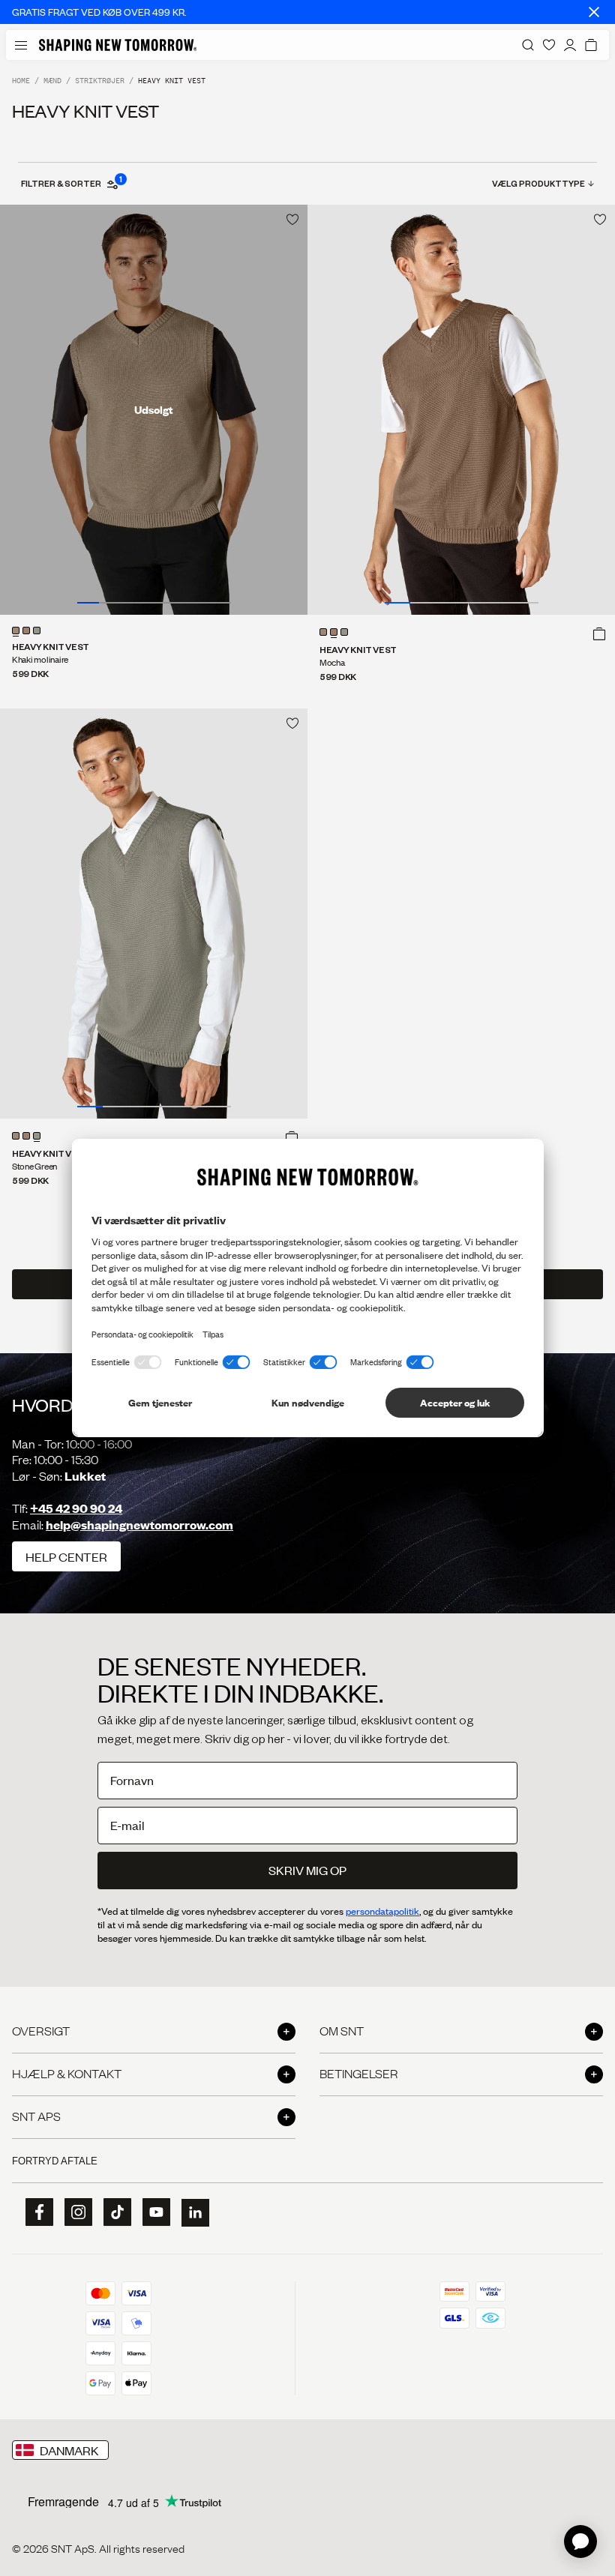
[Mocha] (26, 631)
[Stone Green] (37, 631)
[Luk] (594, 12)
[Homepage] (118, 45)
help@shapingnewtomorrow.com (139, 1525)
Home (21, 81)
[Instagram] (73, 2212)
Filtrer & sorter (71, 183)
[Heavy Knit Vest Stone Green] (154, 914)
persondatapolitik (382, 1911)
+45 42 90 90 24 (76, 1508)
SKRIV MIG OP (307, 1870)
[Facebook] (34, 2212)
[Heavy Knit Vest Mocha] (461, 410)
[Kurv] (591, 45)
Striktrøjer (100, 81)
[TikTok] (112, 2212)
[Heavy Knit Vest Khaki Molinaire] (154, 410)
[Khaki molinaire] (16, 631)
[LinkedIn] (190, 2213)
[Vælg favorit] (292, 220)
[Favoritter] (549, 45)
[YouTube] (151, 2212)
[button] (599, 634)
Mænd (52, 81)
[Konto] (570, 45)
